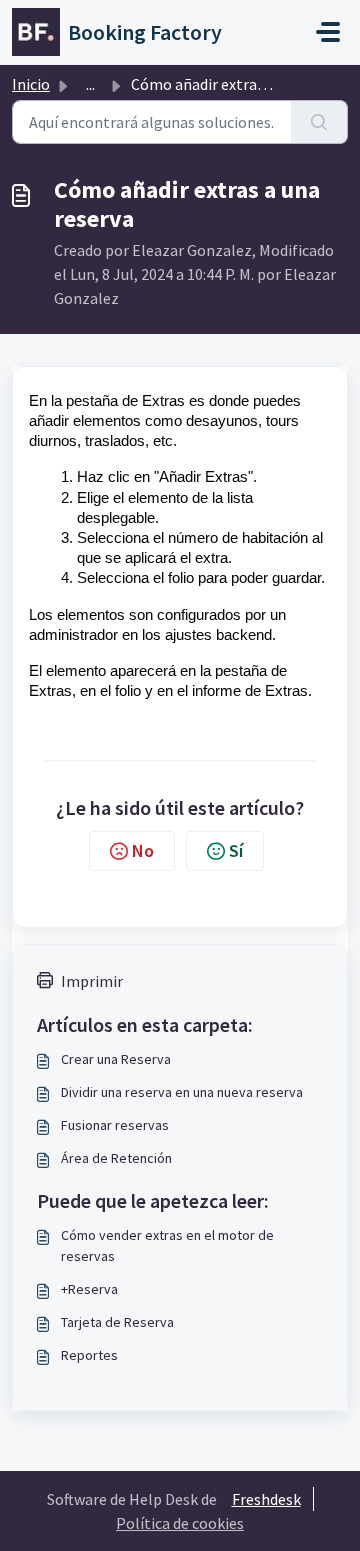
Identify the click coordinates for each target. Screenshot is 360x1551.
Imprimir (92, 981)
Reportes (89, 1355)
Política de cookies (180, 1523)
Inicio (31, 84)
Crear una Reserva (116, 1059)
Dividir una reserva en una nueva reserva (182, 1092)
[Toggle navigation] (328, 32)
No (143, 850)
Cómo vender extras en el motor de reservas (167, 1245)
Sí (236, 850)
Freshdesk (266, 1499)
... (90, 84)
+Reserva (89, 1289)
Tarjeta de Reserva (117, 1322)
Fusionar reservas (115, 1125)
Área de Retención (116, 1158)
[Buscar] (319, 122)
